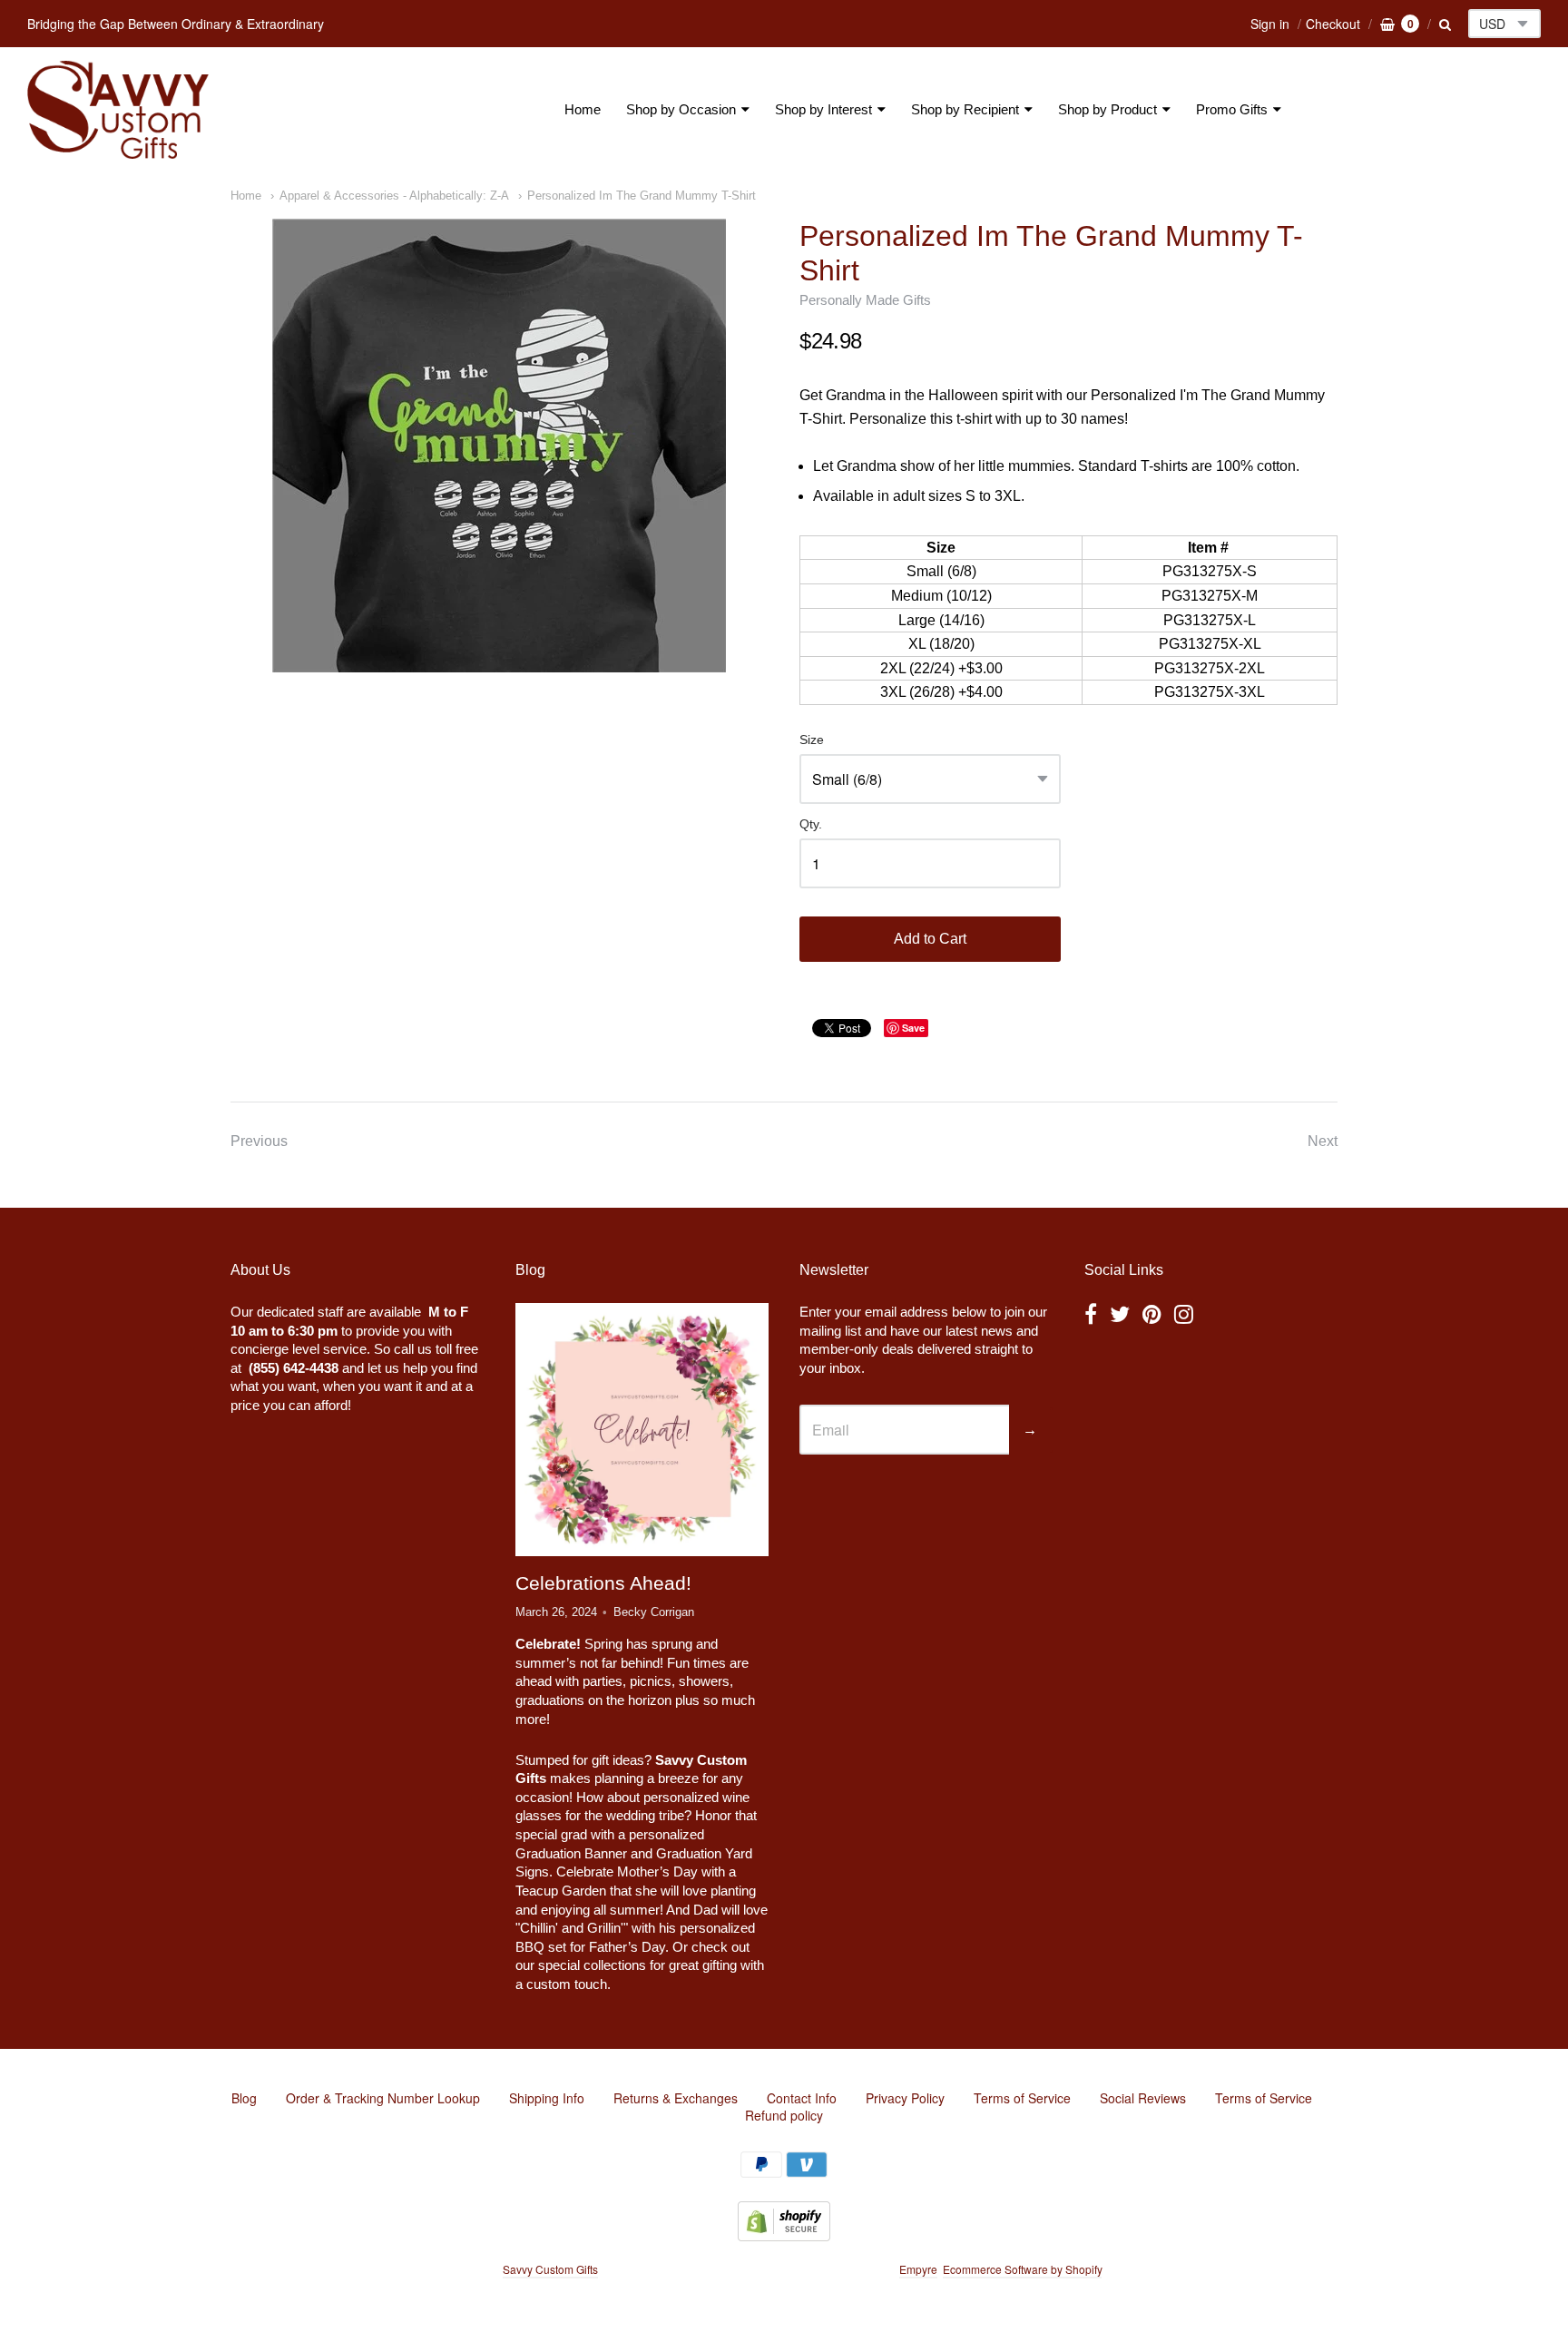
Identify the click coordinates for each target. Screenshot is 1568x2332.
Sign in (1270, 24)
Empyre (918, 2269)
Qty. (811, 824)
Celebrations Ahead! (603, 1583)
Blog (244, 2098)
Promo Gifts (1232, 109)
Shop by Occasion (681, 109)
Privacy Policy (905, 2098)
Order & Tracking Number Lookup (383, 2098)
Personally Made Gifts (865, 300)
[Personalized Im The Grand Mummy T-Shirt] (499, 446)
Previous (259, 1141)
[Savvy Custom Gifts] (118, 110)
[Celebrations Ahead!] (642, 1429)
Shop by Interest (823, 109)
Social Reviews (1143, 2098)
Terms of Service (1022, 2098)
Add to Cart (930, 939)
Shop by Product (1107, 109)
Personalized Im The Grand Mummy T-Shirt (642, 196)
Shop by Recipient (965, 109)
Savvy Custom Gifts (550, 2269)
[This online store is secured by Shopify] (784, 2235)
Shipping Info (547, 2098)
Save (913, 1028)
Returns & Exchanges (676, 2098)
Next (1323, 1141)
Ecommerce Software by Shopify (1022, 2269)
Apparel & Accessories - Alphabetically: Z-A (394, 196)
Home (583, 109)
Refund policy (784, 2115)
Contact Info (802, 2098)
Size (812, 740)
